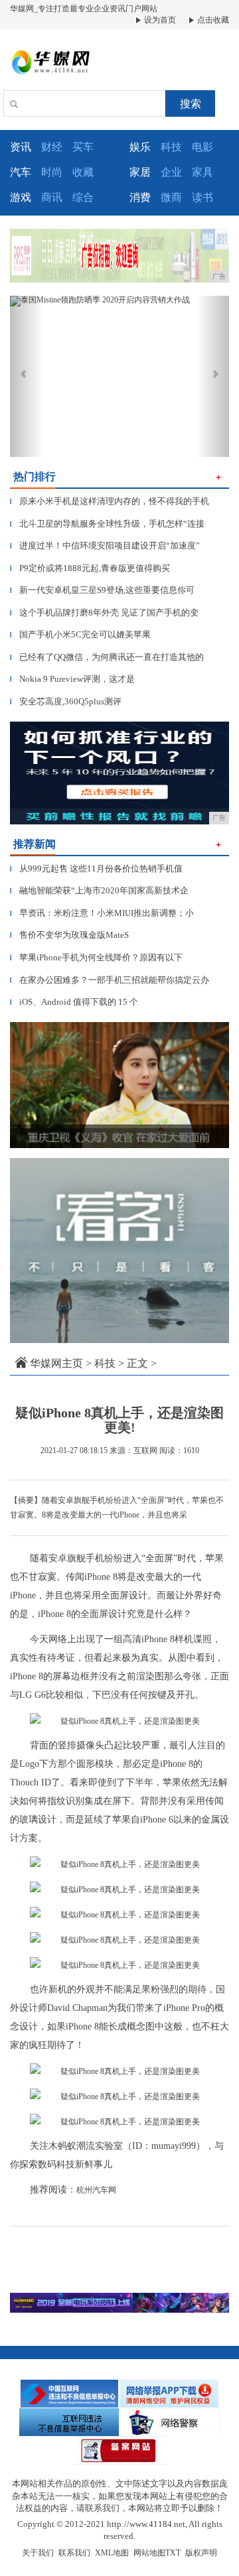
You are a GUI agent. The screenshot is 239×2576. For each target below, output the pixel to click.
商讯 (52, 197)
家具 (202, 172)
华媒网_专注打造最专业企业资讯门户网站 (84, 9)
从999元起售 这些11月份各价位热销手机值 (96, 869)
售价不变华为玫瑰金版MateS (69, 935)
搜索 (191, 104)
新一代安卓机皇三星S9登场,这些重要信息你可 (102, 590)
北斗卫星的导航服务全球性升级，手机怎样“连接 (107, 524)
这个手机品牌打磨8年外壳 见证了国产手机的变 (104, 612)
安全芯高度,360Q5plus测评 (66, 701)
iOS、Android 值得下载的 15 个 (74, 1002)
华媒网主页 (56, 1363)
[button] (27, 376)
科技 (171, 147)
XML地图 (112, 2553)
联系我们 (74, 2553)
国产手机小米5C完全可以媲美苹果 (80, 634)
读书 (202, 197)
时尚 (52, 172)
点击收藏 (212, 20)
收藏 (83, 172)
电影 (202, 147)
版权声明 (201, 2553)
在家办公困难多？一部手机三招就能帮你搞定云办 (110, 980)
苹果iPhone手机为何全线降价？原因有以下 (96, 957)
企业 (171, 172)
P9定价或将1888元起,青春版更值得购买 (90, 568)
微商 (171, 197)
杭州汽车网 (96, 2190)
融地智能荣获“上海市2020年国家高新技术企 (99, 890)
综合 (83, 197)
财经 (52, 147)
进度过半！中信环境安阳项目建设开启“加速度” (105, 546)
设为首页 (159, 20)
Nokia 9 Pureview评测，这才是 (72, 679)
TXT (173, 2553)
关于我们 (38, 2553)
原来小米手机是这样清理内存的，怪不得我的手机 (110, 501)
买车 (83, 147)
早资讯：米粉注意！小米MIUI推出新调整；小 (102, 913)
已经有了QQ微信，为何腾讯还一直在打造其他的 (107, 657)
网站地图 (149, 2553)
